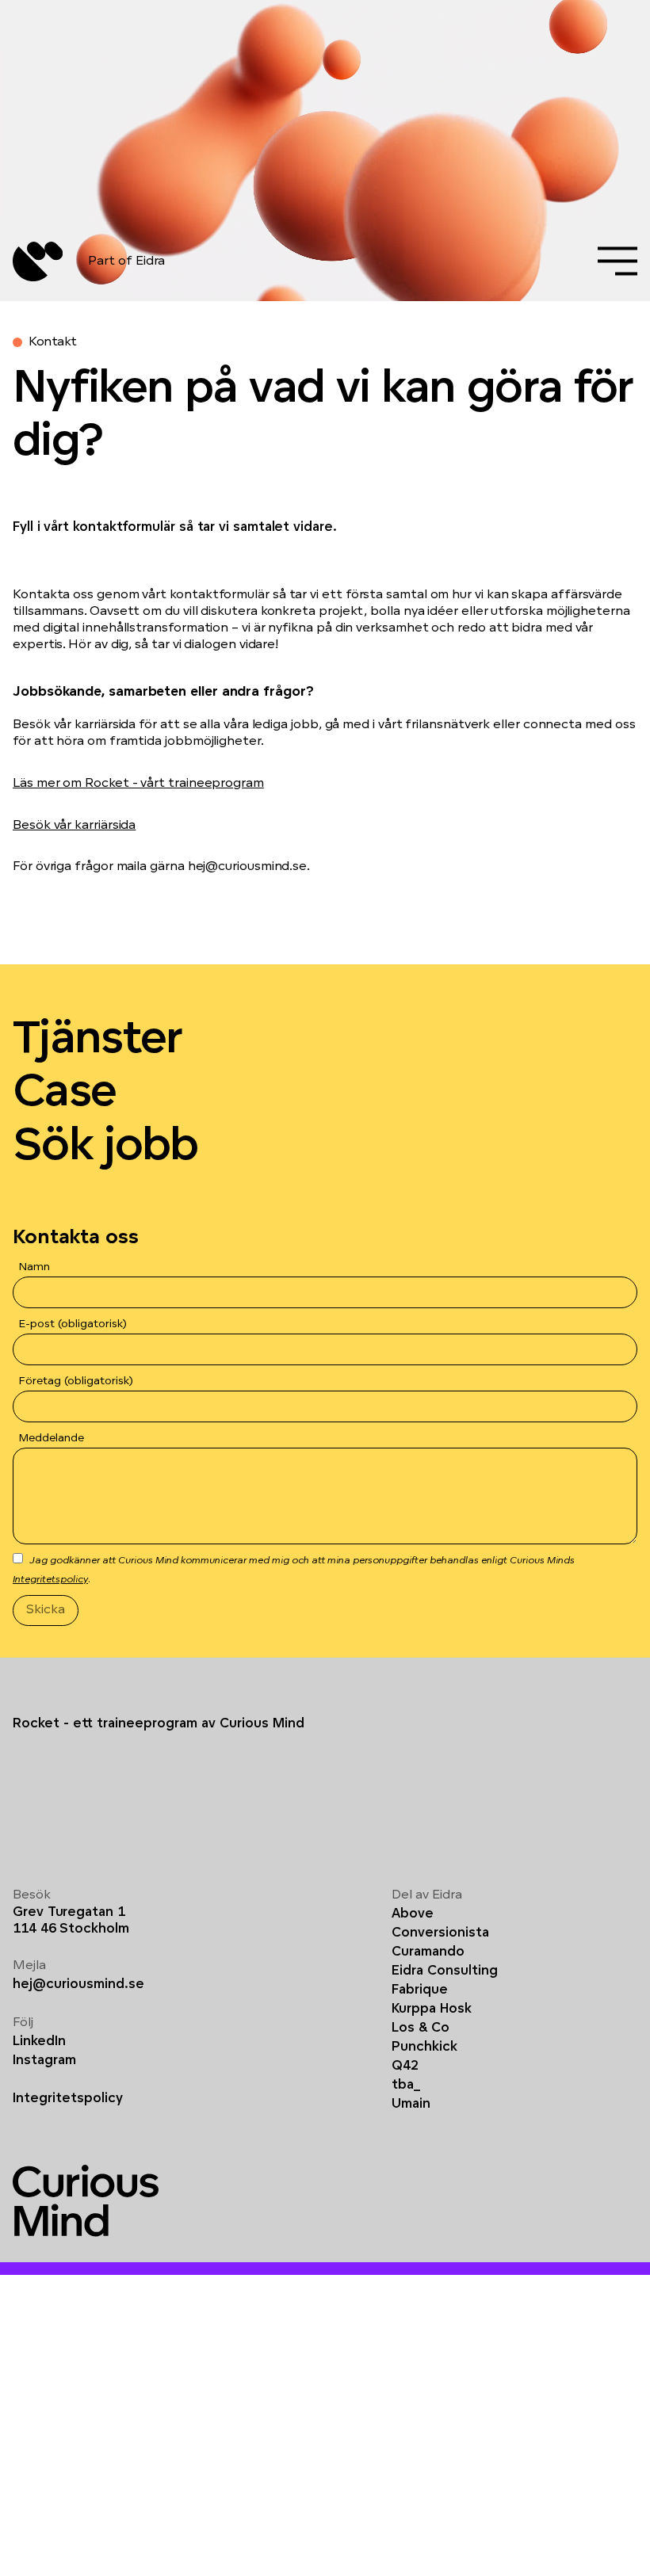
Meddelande (52, 1439)
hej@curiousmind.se (78, 1985)
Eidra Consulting (445, 1971)
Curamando (428, 1952)
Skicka (46, 1610)
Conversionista (440, 1933)
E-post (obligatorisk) (73, 1324)
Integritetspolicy (50, 1580)
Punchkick (424, 2047)
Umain (411, 2105)
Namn (34, 1267)
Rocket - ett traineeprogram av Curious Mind (159, 1724)
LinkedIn (39, 2042)
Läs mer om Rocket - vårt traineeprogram (138, 784)
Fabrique (420, 1990)
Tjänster (97, 1041)
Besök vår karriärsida (74, 826)
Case (64, 1094)
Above (413, 1914)
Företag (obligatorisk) (76, 1381)
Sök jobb (105, 1148)
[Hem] (38, 261)
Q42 (405, 2067)
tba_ (406, 2086)
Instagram (44, 2061)
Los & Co (421, 2028)
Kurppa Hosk (432, 2009)
